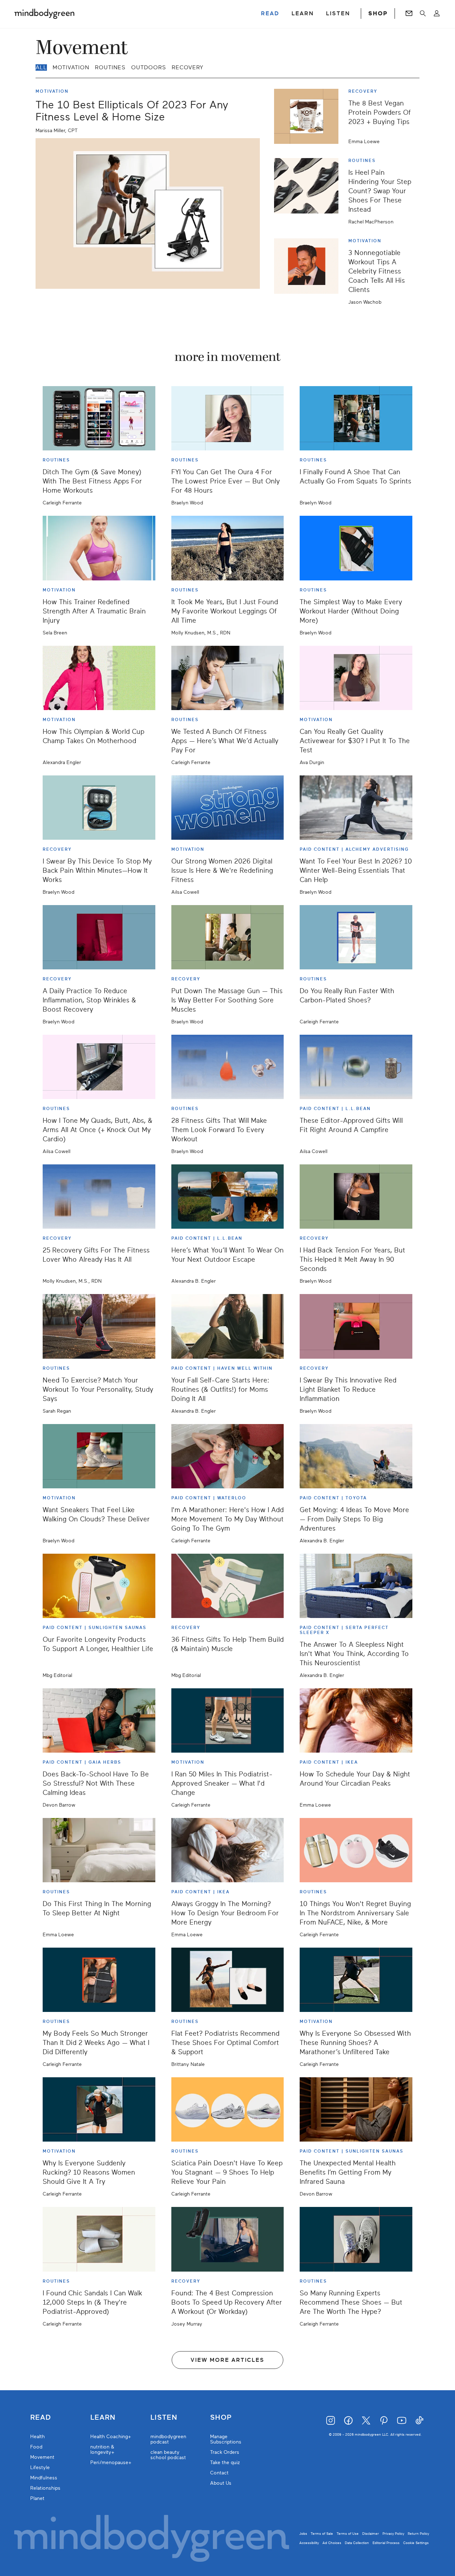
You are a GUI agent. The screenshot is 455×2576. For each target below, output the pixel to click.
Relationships (45, 2488)
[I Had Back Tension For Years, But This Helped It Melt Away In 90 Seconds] (356, 1197)
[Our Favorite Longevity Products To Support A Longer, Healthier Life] (99, 1586)
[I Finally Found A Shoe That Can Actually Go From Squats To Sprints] (356, 418)
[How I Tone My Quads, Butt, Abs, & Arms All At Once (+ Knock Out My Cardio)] (99, 1067)
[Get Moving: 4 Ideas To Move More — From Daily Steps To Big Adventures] (356, 1456)
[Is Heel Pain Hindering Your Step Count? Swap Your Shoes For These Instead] (309, 191)
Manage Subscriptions (226, 2439)
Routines (110, 67)
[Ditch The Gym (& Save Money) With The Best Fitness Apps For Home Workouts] (99, 418)
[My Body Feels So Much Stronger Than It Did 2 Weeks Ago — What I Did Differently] (99, 1980)
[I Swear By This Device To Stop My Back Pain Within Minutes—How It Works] (99, 808)
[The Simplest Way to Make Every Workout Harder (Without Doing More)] (356, 548)
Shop (221, 2418)
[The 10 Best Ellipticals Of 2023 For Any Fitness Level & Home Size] (148, 213)
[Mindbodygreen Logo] (44, 13)
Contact (219, 2473)
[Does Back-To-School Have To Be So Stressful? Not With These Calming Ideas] (99, 1720)
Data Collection (357, 2543)
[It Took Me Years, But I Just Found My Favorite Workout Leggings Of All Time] (228, 548)
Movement (42, 2457)
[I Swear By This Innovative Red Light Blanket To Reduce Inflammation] (356, 1326)
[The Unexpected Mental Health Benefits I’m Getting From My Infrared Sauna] (356, 2109)
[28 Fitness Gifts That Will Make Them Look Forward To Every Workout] (228, 1067)
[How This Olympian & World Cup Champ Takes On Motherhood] (99, 678)
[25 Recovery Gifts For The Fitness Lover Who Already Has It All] (99, 1197)
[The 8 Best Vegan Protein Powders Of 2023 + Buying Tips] (309, 116)
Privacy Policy (393, 2534)
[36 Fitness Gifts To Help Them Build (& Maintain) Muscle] (228, 1586)
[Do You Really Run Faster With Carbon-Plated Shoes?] (356, 937)
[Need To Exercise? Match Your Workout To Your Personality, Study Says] (99, 1326)
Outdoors (149, 67)
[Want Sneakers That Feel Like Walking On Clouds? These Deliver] (99, 1456)
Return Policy (418, 2534)
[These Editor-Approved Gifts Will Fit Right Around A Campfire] (356, 1067)
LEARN (303, 13)
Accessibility (309, 2543)
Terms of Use (348, 2534)
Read (41, 2418)
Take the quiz (225, 2463)
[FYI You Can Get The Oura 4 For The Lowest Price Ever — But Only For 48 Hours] (228, 418)
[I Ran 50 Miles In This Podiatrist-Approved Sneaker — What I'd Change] (228, 1720)
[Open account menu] (437, 13)
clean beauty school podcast (168, 2455)
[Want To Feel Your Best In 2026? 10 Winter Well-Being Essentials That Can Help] (356, 808)
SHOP (378, 13)
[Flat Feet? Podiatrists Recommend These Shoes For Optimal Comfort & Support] (228, 1980)
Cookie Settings (416, 2543)
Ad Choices (332, 2543)
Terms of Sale (322, 2534)
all (41, 67)
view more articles (227, 2360)
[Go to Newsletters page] (409, 13)
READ (270, 13)
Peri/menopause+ (111, 2463)
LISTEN (338, 13)
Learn (103, 2418)
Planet (37, 2498)
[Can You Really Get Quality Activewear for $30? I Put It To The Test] (356, 678)
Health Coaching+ (111, 2437)
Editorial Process (386, 2543)
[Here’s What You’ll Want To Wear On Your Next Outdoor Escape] (228, 1197)
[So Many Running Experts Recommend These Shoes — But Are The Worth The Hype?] (356, 2239)
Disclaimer (371, 2534)
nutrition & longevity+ (102, 2450)
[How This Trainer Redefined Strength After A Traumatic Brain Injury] (99, 548)
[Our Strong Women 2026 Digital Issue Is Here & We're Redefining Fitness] (228, 808)
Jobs (303, 2534)
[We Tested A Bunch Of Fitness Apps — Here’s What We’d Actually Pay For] (228, 678)
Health (38, 2437)
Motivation (71, 67)
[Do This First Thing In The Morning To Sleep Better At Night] (99, 1850)
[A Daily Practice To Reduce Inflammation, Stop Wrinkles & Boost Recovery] (99, 937)
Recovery (188, 67)
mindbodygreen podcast (168, 2439)
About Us (221, 2483)
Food (36, 2447)
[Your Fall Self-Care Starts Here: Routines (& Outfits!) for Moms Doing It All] (228, 1326)
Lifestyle (40, 2467)
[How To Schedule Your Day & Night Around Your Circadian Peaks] (356, 1720)
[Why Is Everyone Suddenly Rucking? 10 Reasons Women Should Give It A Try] (99, 2109)
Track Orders (225, 2452)
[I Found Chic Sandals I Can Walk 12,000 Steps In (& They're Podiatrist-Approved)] (99, 2239)
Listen (164, 2418)
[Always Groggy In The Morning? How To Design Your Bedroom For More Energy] (228, 1850)
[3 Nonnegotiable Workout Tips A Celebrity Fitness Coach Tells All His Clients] (309, 271)
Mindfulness (44, 2478)
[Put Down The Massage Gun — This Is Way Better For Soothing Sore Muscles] (228, 937)
